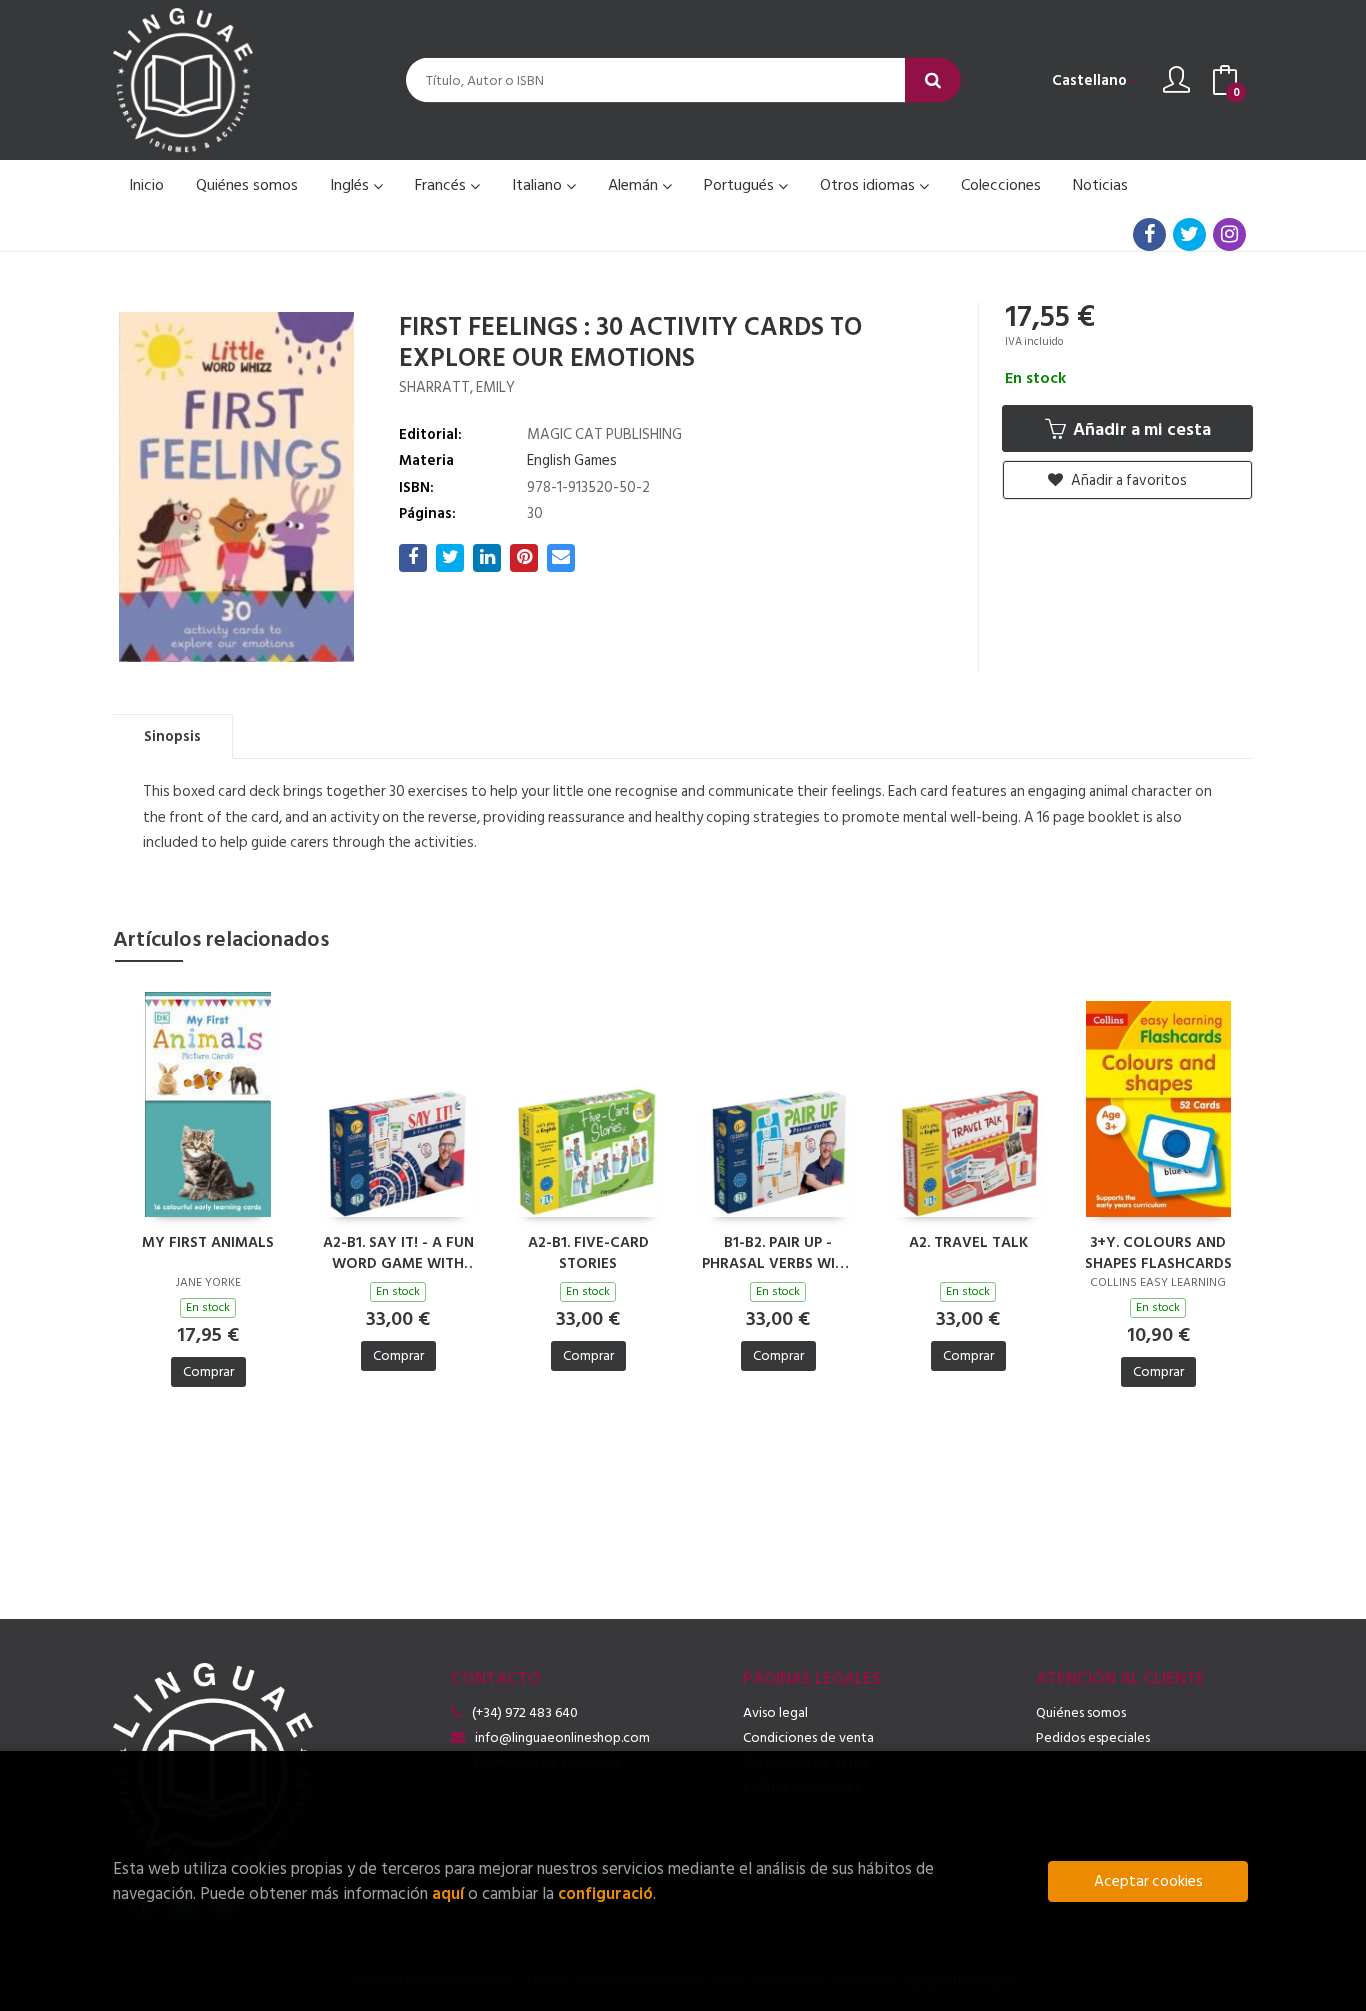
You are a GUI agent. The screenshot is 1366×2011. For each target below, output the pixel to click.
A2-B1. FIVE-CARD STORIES (588, 1252)
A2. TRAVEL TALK (968, 1243)
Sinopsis (172, 736)
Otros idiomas (869, 185)
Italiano (539, 185)
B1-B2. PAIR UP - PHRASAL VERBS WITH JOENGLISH (778, 1252)
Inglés (351, 185)
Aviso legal (775, 1712)
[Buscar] (933, 80)
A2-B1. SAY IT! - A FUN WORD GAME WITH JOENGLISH (398, 1252)
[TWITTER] (1189, 234)
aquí (448, 1893)
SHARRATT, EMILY (457, 387)
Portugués (741, 185)
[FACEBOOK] (1149, 234)
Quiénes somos (1081, 1712)
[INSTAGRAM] (1229, 234)
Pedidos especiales (1093, 1737)
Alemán (635, 185)
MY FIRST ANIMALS (208, 1243)
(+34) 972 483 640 (525, 1712)
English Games (572, 460)
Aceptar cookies (1148, 1881)
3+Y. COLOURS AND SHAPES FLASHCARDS (1158, 1252)
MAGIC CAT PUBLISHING (604, 434)
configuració (605, 1893)
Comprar (208, 1371)
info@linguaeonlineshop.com (562, 1737)
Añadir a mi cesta (1140, 429)
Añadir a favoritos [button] (1127, 480)
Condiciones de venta (808, 1737)
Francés (442, 185)
